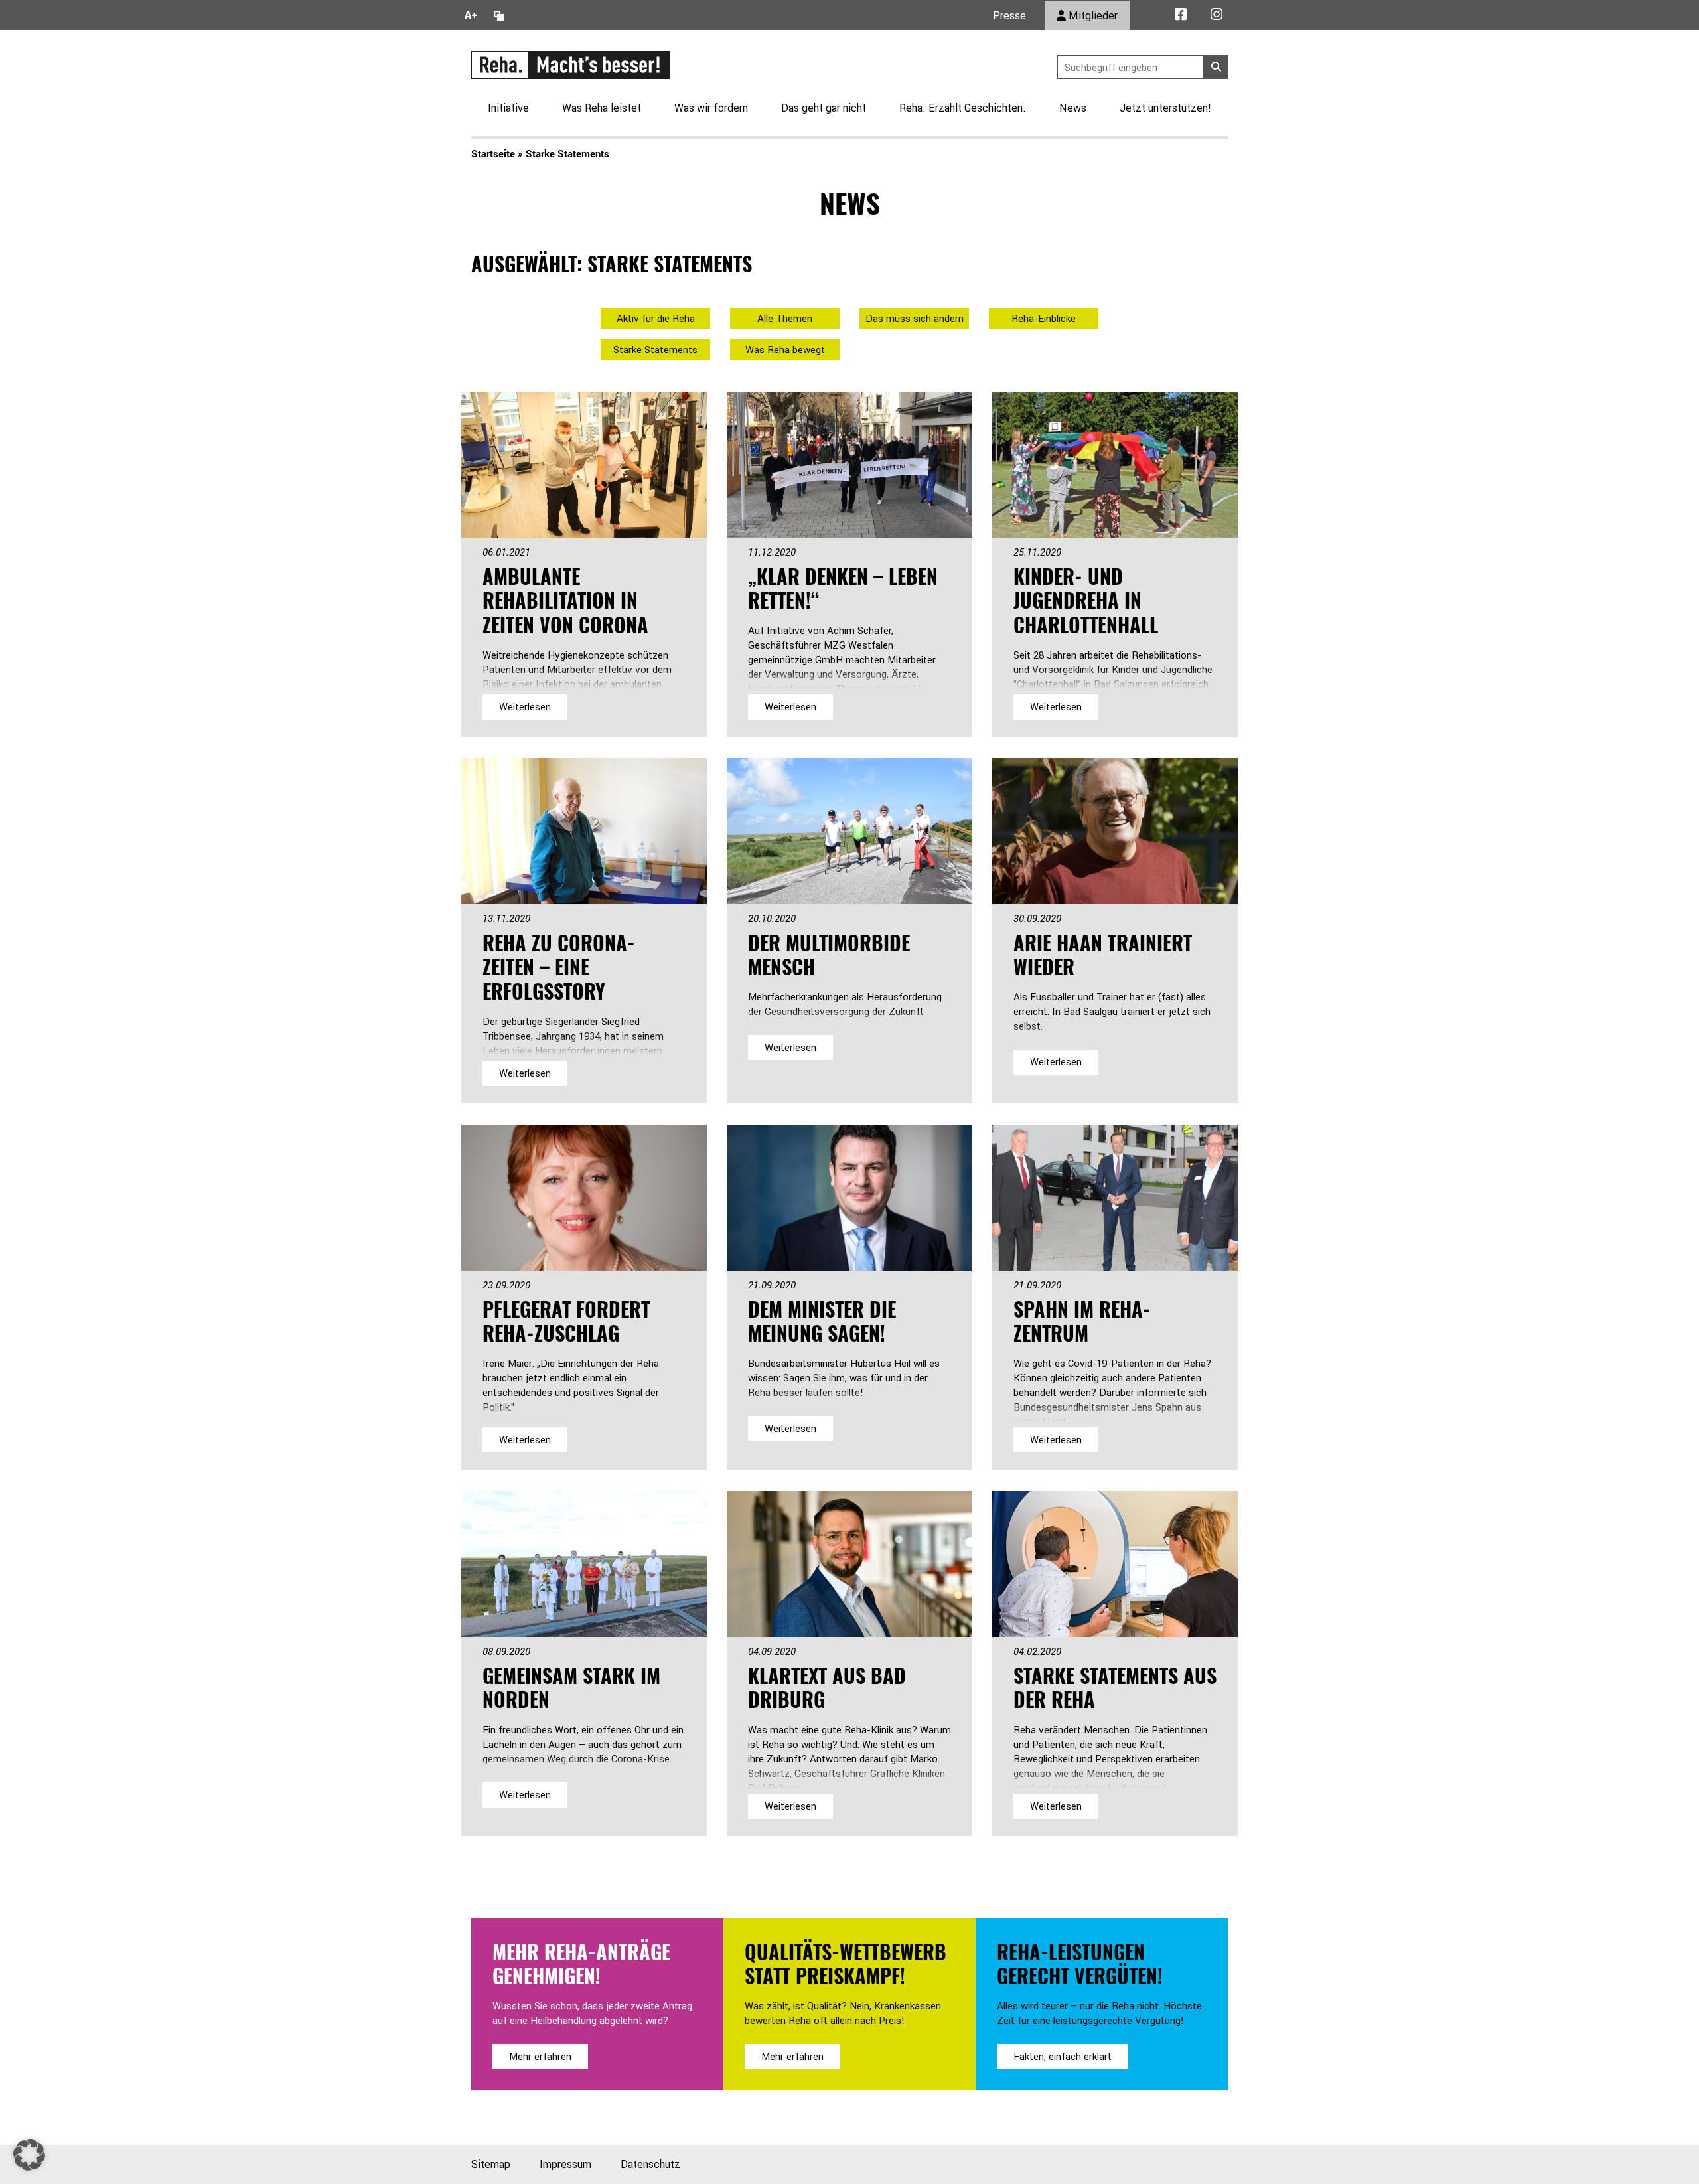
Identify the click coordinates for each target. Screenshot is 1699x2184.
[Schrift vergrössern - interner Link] (471, 15)
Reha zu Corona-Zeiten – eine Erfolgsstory (559, 967)
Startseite (493, 153)
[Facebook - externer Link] (1181, 15)
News (1073, 108)
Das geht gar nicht (824, 108)
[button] (29, 2155)
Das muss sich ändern (915, 318)
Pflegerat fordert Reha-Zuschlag (566, 1321)
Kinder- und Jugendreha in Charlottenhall (1086, 600)
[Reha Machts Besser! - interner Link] (571, 64)
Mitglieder (1092, 15)
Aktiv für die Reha (656, 318)
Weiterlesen (525, 707)
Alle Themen (785, 318)
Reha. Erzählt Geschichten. (963, 108)
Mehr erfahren (540, 2056)
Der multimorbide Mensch (829, 955)
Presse (1009, 15)
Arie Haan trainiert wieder (1103, 955)
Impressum (565, 2164)
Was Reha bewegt (785, 350)
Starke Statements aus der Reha (1115, 1687)
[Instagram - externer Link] (1217, 15)
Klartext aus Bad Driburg (827, 1687)
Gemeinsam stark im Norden (571, 1687)
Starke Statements (655, 350)
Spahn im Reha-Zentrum (1082, 1321)
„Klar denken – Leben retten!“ (843, 588)
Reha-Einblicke (1044, 318)
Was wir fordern (711, 108)
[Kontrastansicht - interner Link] (499, 15)
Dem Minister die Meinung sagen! (822, 1321)
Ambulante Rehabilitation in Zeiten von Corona (565, 600)
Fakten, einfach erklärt (1063, 2056)
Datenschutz (650, 2164)
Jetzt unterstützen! (1165, 108)
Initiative (508, 108)
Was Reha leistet (602, 108)
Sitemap (491, 2164)
